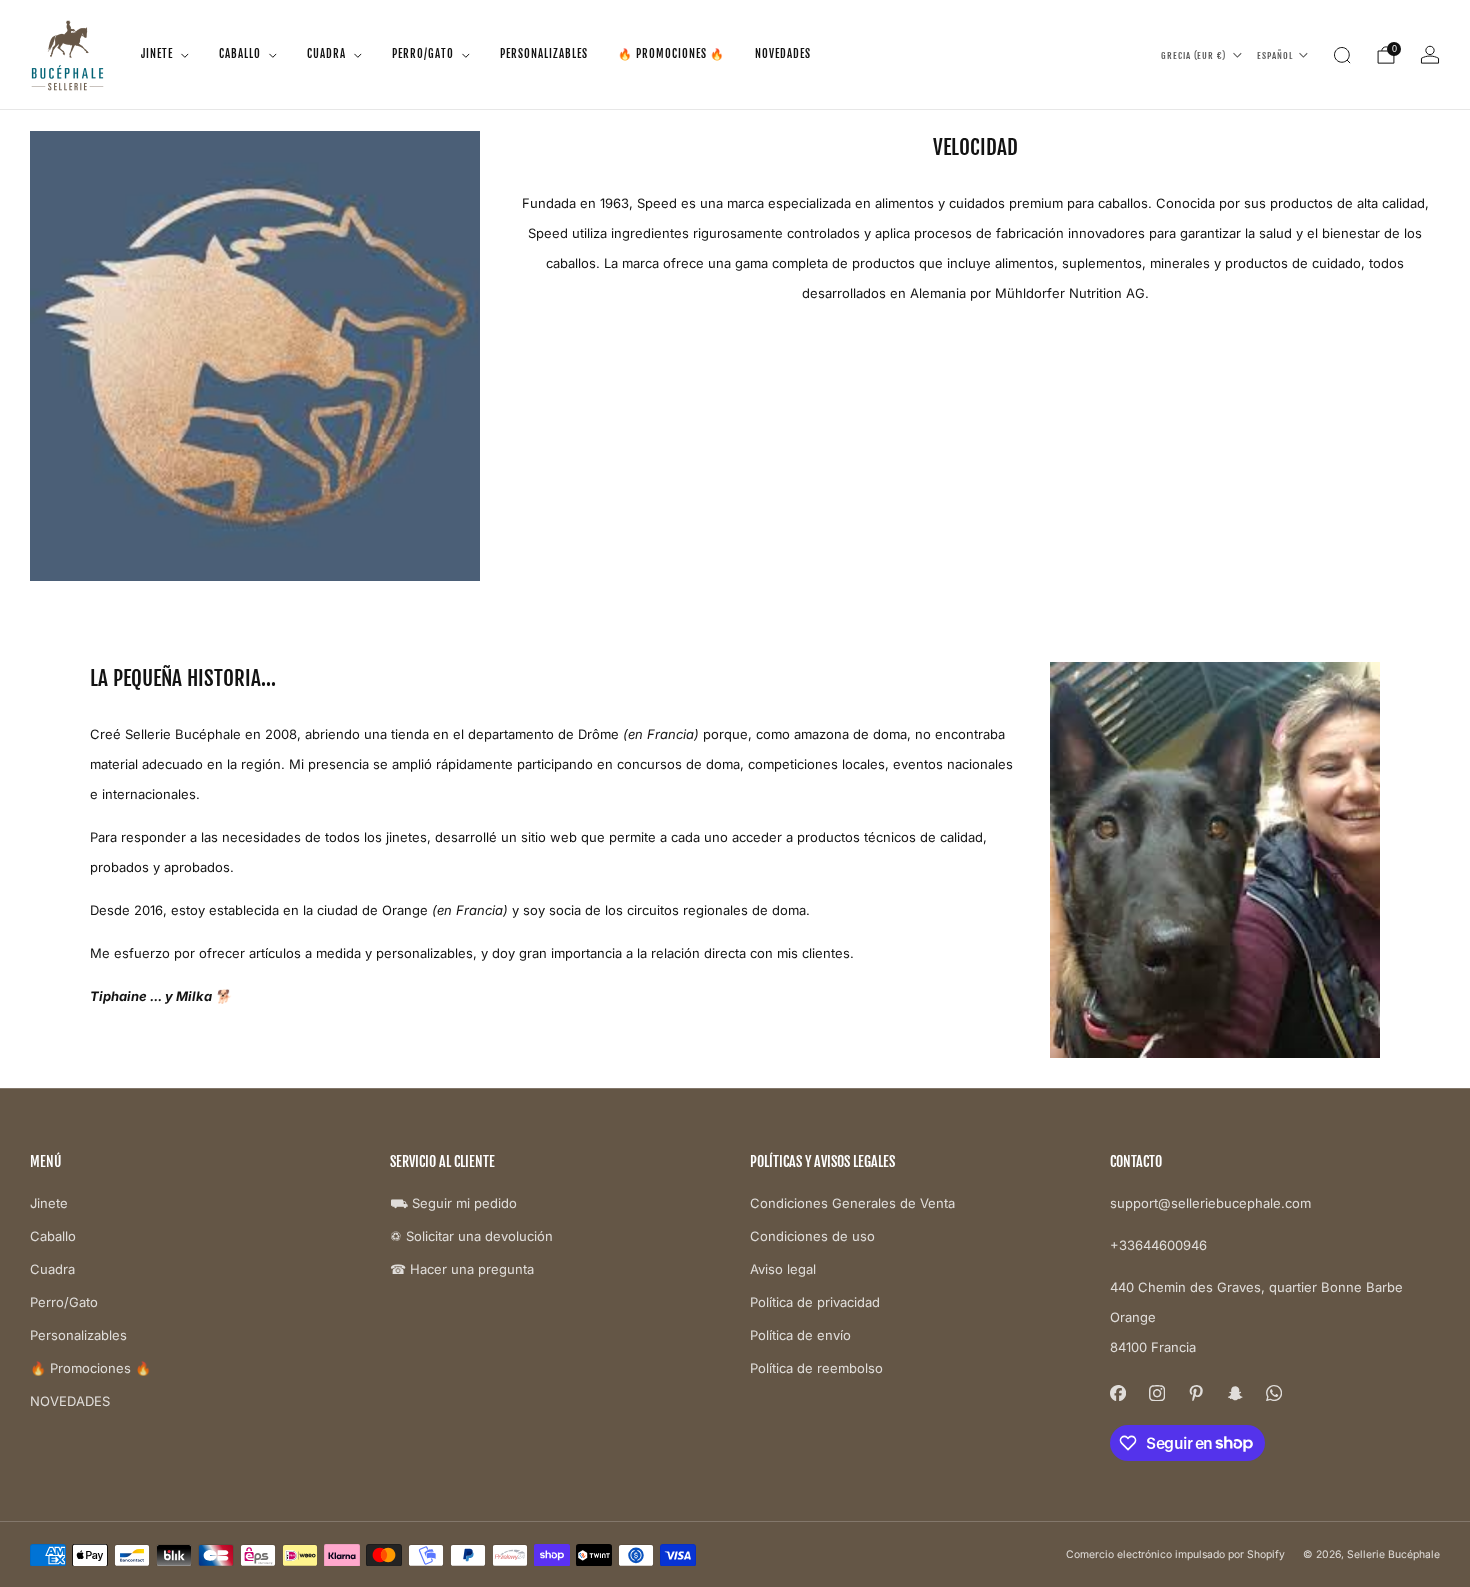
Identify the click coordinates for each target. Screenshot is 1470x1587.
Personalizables (544, 54)
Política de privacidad (815, 1302)
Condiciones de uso (812, 1236)
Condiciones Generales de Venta (852, 1203)
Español (1275, 55)
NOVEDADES (783, 54)
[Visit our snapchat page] (1234, 1393)
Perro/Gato (423, 54)
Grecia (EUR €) (1193, 55)
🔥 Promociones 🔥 (671, 54)
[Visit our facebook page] (1117, 1393)
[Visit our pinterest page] (1195, 1393)
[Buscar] (1342, 55)
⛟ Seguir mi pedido (453, 1203)
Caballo (240, 54)
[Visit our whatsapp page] (1273, 1393)
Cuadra (326, 54)
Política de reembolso (816, 1368)
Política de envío (800, 1335)
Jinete (157, 54)
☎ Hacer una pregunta (462, 1269)
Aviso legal (783, 1269)
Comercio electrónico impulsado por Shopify (1175, 1554)
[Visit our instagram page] (1156, 1393)
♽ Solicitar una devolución (471, 1236)
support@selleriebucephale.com (1210, 1203)
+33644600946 (1158, 1245)
